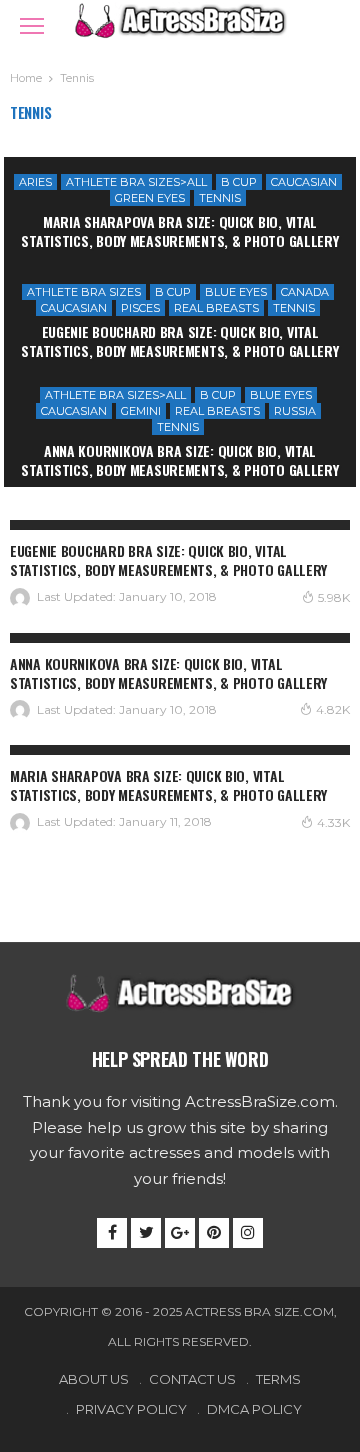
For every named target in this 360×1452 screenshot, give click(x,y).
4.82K (333, 709)
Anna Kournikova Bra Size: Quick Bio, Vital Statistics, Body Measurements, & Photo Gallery (179, 460)
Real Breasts (216, 308)
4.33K (333, 822)
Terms (278, 1379)
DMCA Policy (254, 1409)
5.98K (334, 597)
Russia (295, 411)
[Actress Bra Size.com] (180, 18)
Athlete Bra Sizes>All (136, 182)
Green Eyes (150, 198)
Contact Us (192, 1379)
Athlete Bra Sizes (84, 292)
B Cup (239, 182)
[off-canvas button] (32, 26)
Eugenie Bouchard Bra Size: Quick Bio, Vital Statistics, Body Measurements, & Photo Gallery (179, 341)
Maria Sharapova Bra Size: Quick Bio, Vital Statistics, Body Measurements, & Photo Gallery (179, 231)
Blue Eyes (236, 292)
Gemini (141, 411)
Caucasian (304, 182)
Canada (305, 292)
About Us (94, 1379)
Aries (35, 182)
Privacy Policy (131, 1409)
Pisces (140, 308)
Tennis (220, 198)
